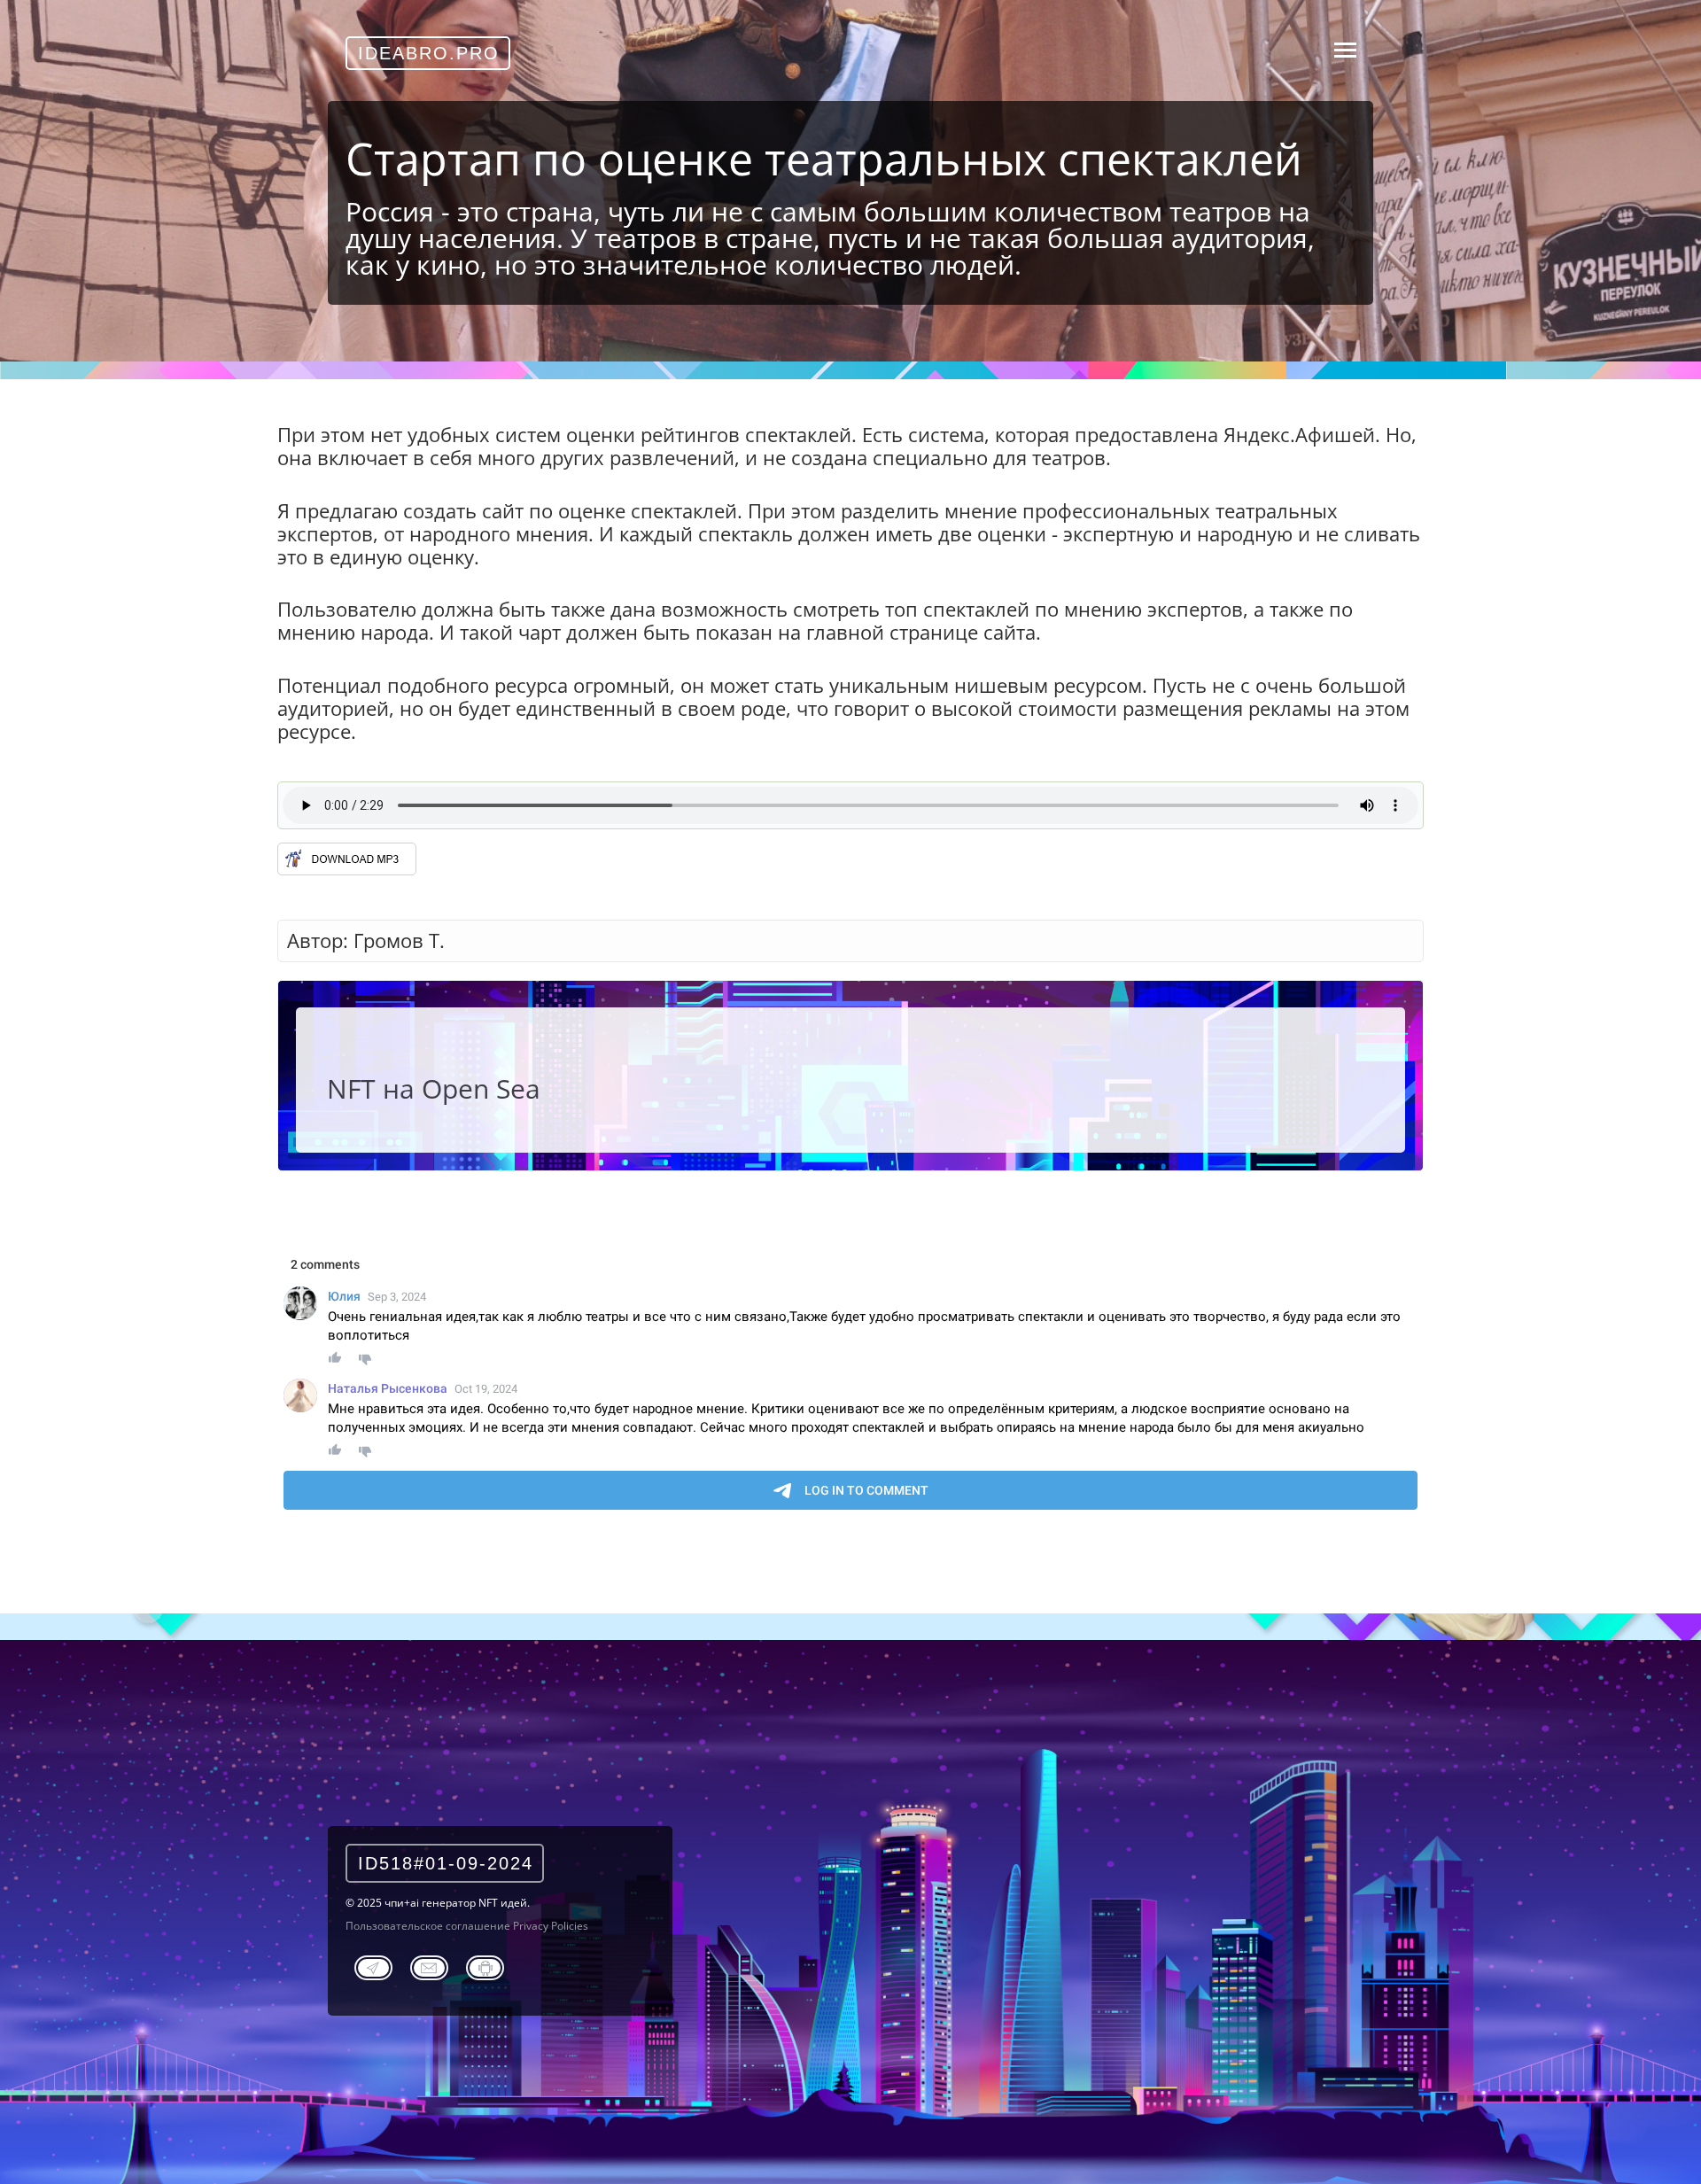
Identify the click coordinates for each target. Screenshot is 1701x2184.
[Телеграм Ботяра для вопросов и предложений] (485, 1965)
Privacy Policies (551, 1926)
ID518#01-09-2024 (446, 1863)
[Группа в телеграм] (373, 1965)
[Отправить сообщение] (429, 1965)
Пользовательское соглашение (428, 1926)
